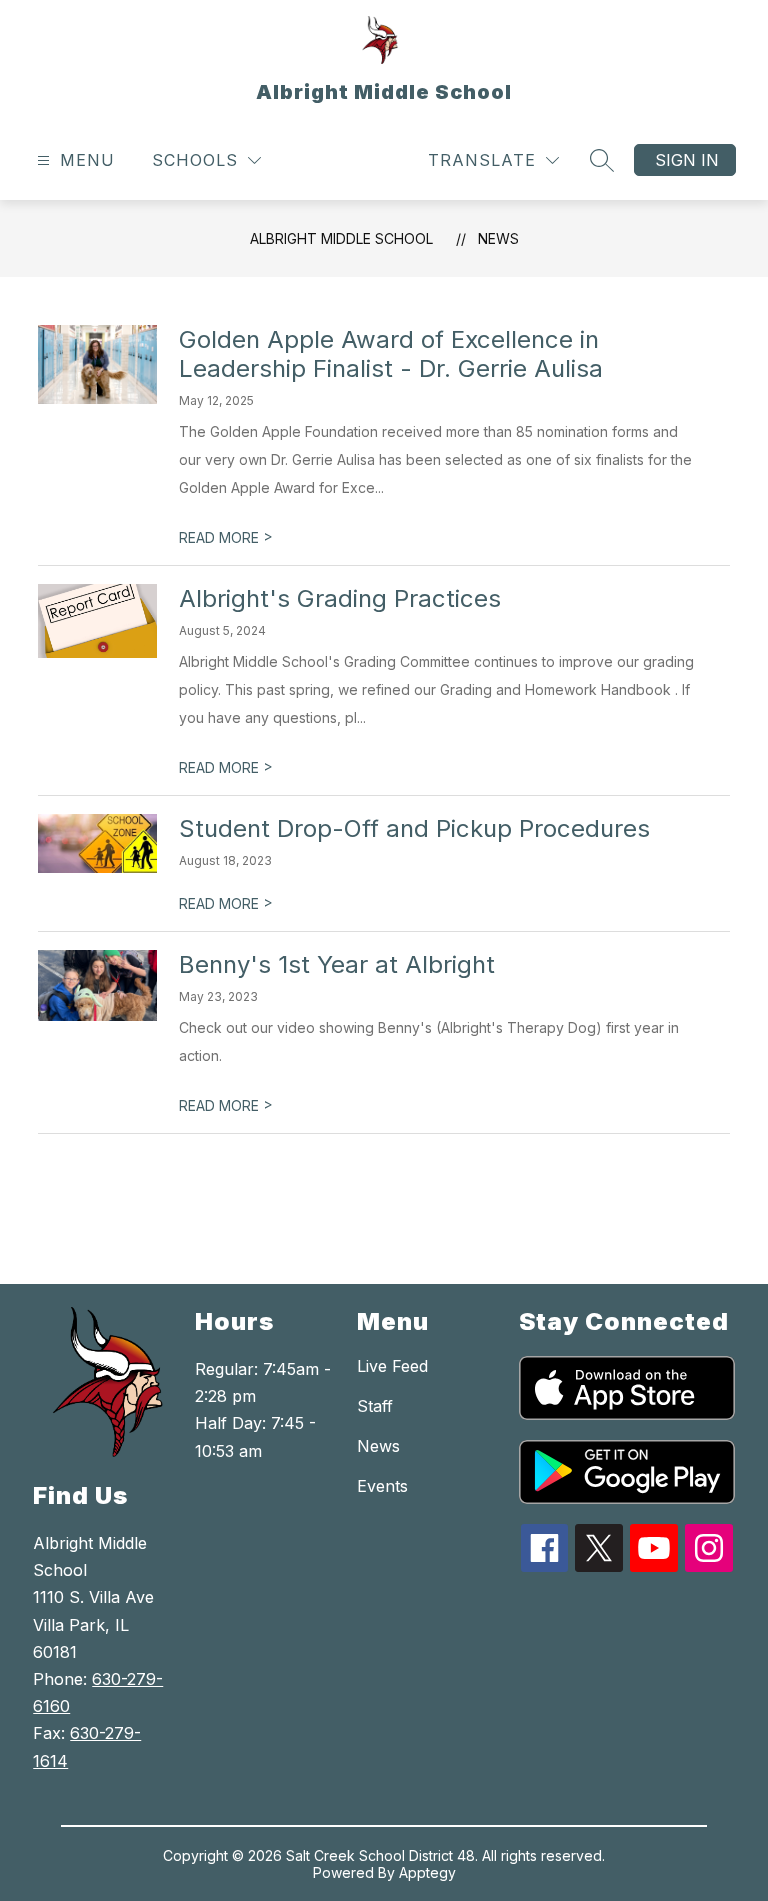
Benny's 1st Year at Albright (337, 964)
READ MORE (226, 537)
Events (382, 1486)
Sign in (687, 160)
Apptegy (427, 1872)
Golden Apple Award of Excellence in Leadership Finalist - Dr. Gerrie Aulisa (391, 354)
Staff (375, 1406)
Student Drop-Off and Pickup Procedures (414, 828)
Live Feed (392, 1366)
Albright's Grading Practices (340, 598)
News (498, 238)
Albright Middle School (341, 238)
